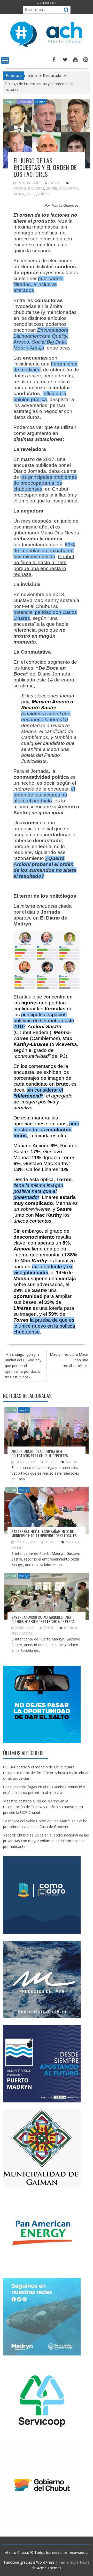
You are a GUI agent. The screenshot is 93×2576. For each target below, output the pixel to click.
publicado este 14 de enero (44, 680)
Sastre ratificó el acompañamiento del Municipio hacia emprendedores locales (44, 1534)
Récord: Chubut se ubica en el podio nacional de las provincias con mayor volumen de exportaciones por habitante (46, 1841)
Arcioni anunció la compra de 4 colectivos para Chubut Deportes (40, 1453)
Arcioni (20, 188)
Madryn (24, 1490)
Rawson (24, 1410)
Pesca (16, 1633)
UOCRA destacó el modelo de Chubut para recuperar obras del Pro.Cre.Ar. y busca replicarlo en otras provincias (46, 1773)
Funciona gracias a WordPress (29, 2562)
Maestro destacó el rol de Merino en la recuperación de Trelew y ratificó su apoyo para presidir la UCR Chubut (43, 1807)
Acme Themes (49, 2568)
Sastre (31, 194)
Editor (54, 183)
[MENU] (5, 60)
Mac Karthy (68, 188)
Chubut (10, 102)
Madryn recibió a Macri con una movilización (69, 1360)
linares (52, 188)
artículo (27, 997)
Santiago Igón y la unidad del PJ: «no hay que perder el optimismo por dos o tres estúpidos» (23, 1366)
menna (19, 194)
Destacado (25, 102)
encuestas (36, 188)
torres (43, 194)
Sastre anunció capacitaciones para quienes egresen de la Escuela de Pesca (43, 1619)
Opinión (40, 102)
